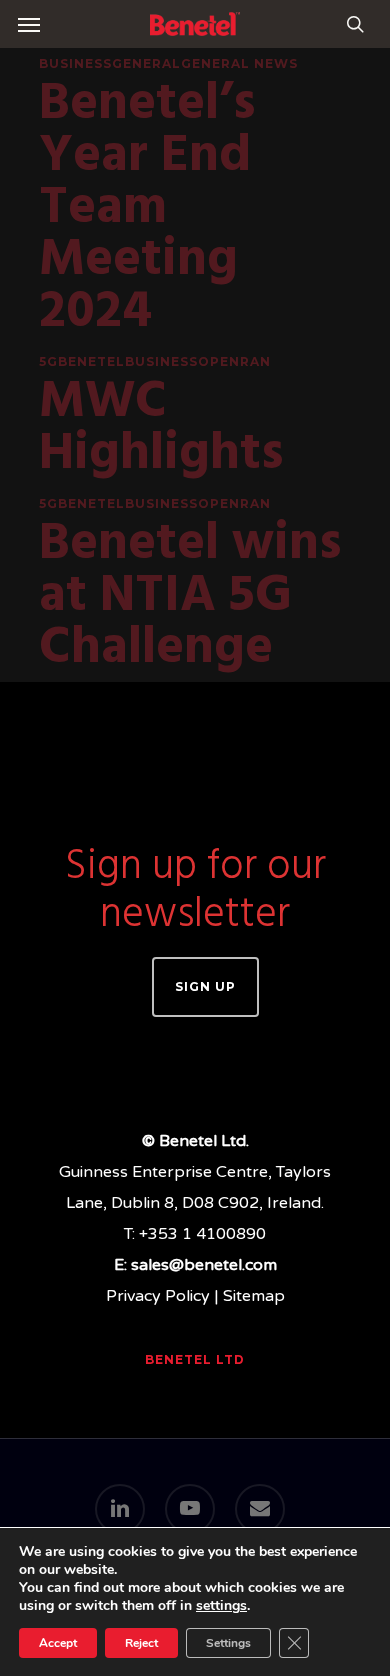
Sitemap (254, 1296)
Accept (58, 1643)
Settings (228, 1643)
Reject (141, 1643)
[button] (29, 24)
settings (221, 1606)
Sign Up (205, 986)
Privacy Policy (158, 1296)
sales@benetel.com (204, 1265)
